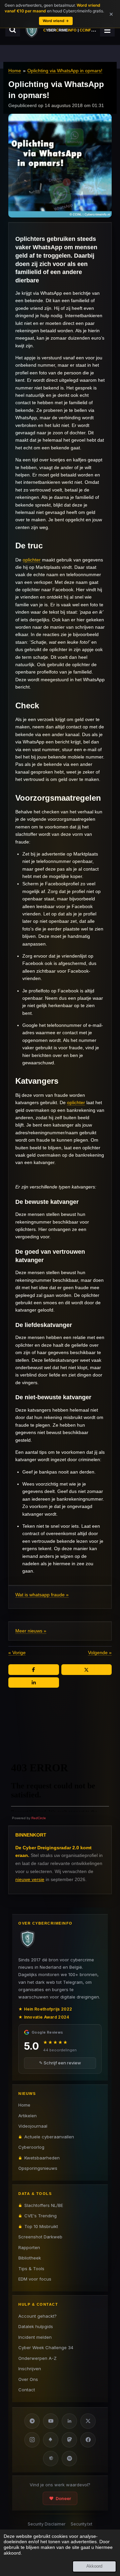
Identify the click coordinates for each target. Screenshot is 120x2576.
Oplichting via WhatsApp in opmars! (65, 71)
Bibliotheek (30, 2258)
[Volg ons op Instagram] (32, 2440)
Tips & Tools (31, 2269)
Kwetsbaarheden (42, 2158)
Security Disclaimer (46, 2524)
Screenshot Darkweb (40, 2237)
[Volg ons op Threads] (51, 2459)
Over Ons (28, 2379)
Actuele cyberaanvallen (49, 2137)
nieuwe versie (30, 1879)
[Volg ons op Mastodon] (69, 2440)
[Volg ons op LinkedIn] (69, 2421)
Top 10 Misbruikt (41, 2226)
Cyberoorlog (31, 2147)
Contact (27, 2390)
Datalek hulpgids (36, 2326)
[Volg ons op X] (88, 2421)
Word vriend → (56, 21)
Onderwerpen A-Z (37, 2358)
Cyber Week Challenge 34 (46, 2347)
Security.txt (81, 2524)
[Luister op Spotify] (69, 2459)
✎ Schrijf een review (60, 2063)
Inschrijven (30, 2369)
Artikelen (27, 2116)
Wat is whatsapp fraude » (42, 1595)
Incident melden (35, 2337)
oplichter (32, 560)
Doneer (63, 2498)
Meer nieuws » (31, 1631)
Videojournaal (33, 2126)
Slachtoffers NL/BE (44, 2205)
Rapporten (29, 2247)
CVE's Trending (40, 2216)
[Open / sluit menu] (107, 30)
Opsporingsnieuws (38, 2168)
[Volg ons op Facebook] (88, 2440)
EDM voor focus (35, 2279)
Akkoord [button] (94, 2566)
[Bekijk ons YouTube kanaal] (51, 2421)
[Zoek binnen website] (13, 30)
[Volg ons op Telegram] (32, 2421)
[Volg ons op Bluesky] (51, 2440)
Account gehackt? (37, 2316)
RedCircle (39, 1818)
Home (15, 71)
